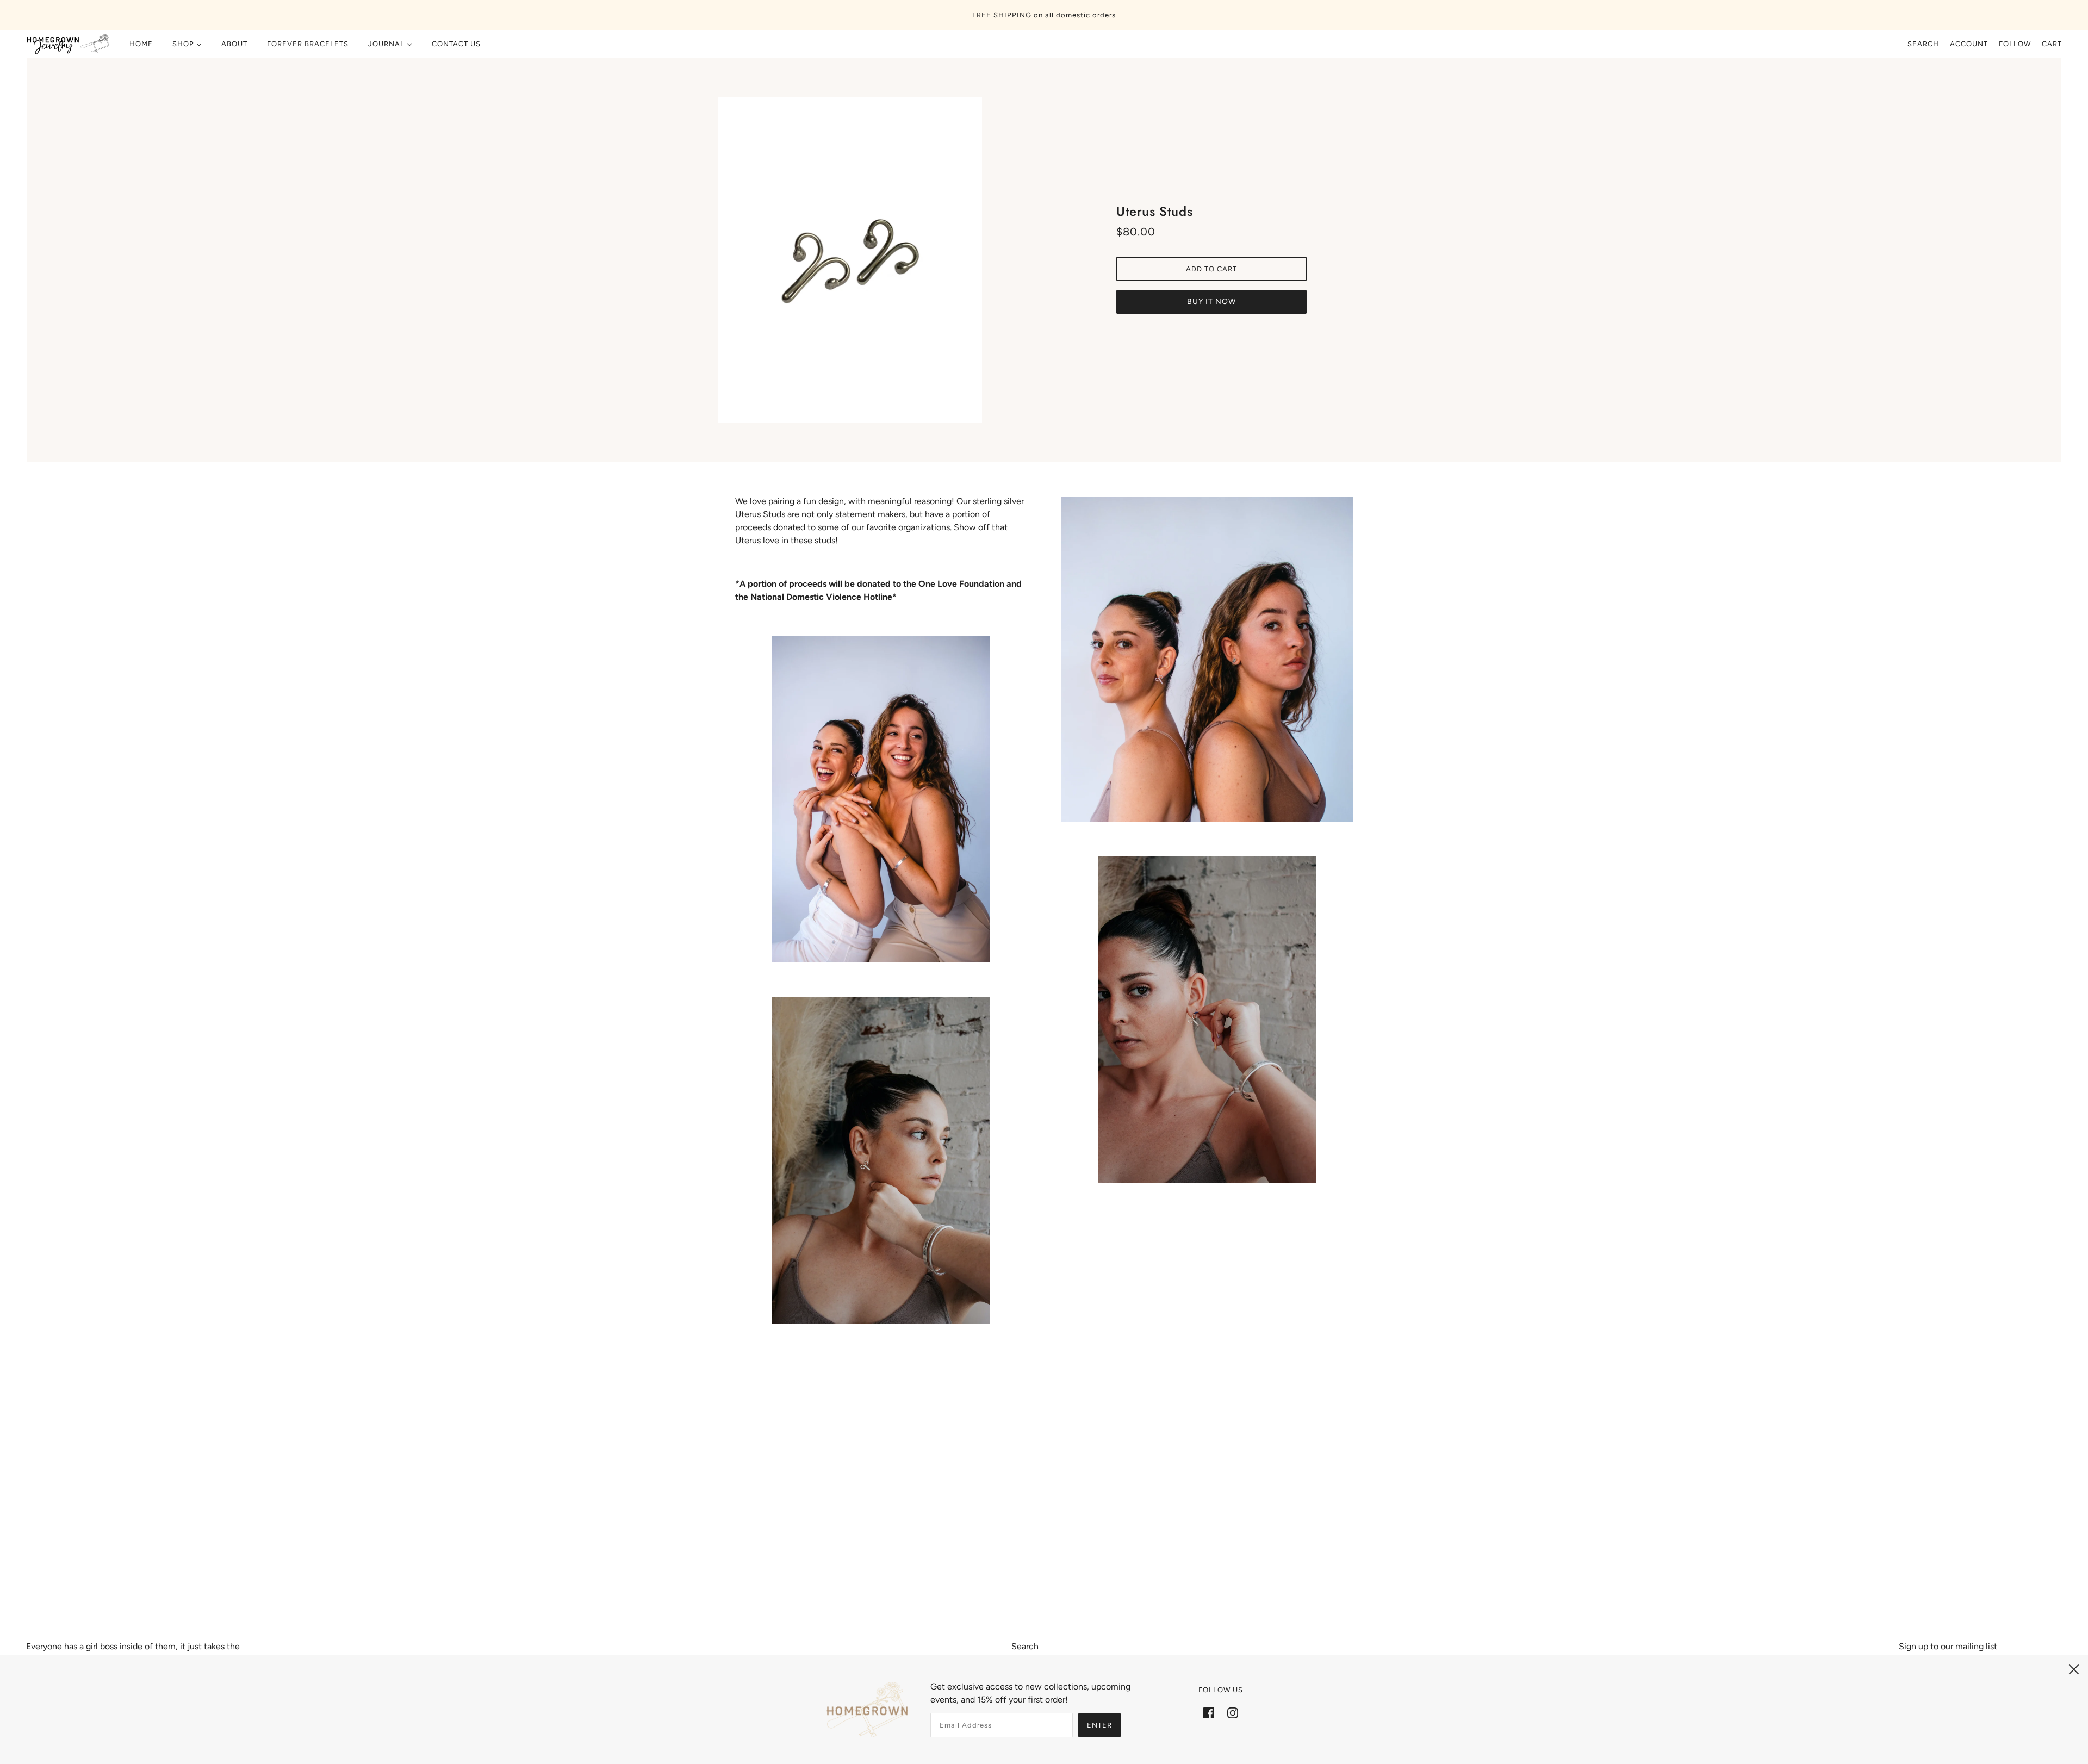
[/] (68, 44)
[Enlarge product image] (877, 260)
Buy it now (1211, 302)
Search (1923, 44)
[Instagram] (1233, 1712)
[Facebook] (1209, 1712)
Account (1969, 44)
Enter (1099, 1725)
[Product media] (881, 799)
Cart (2052, 44)
